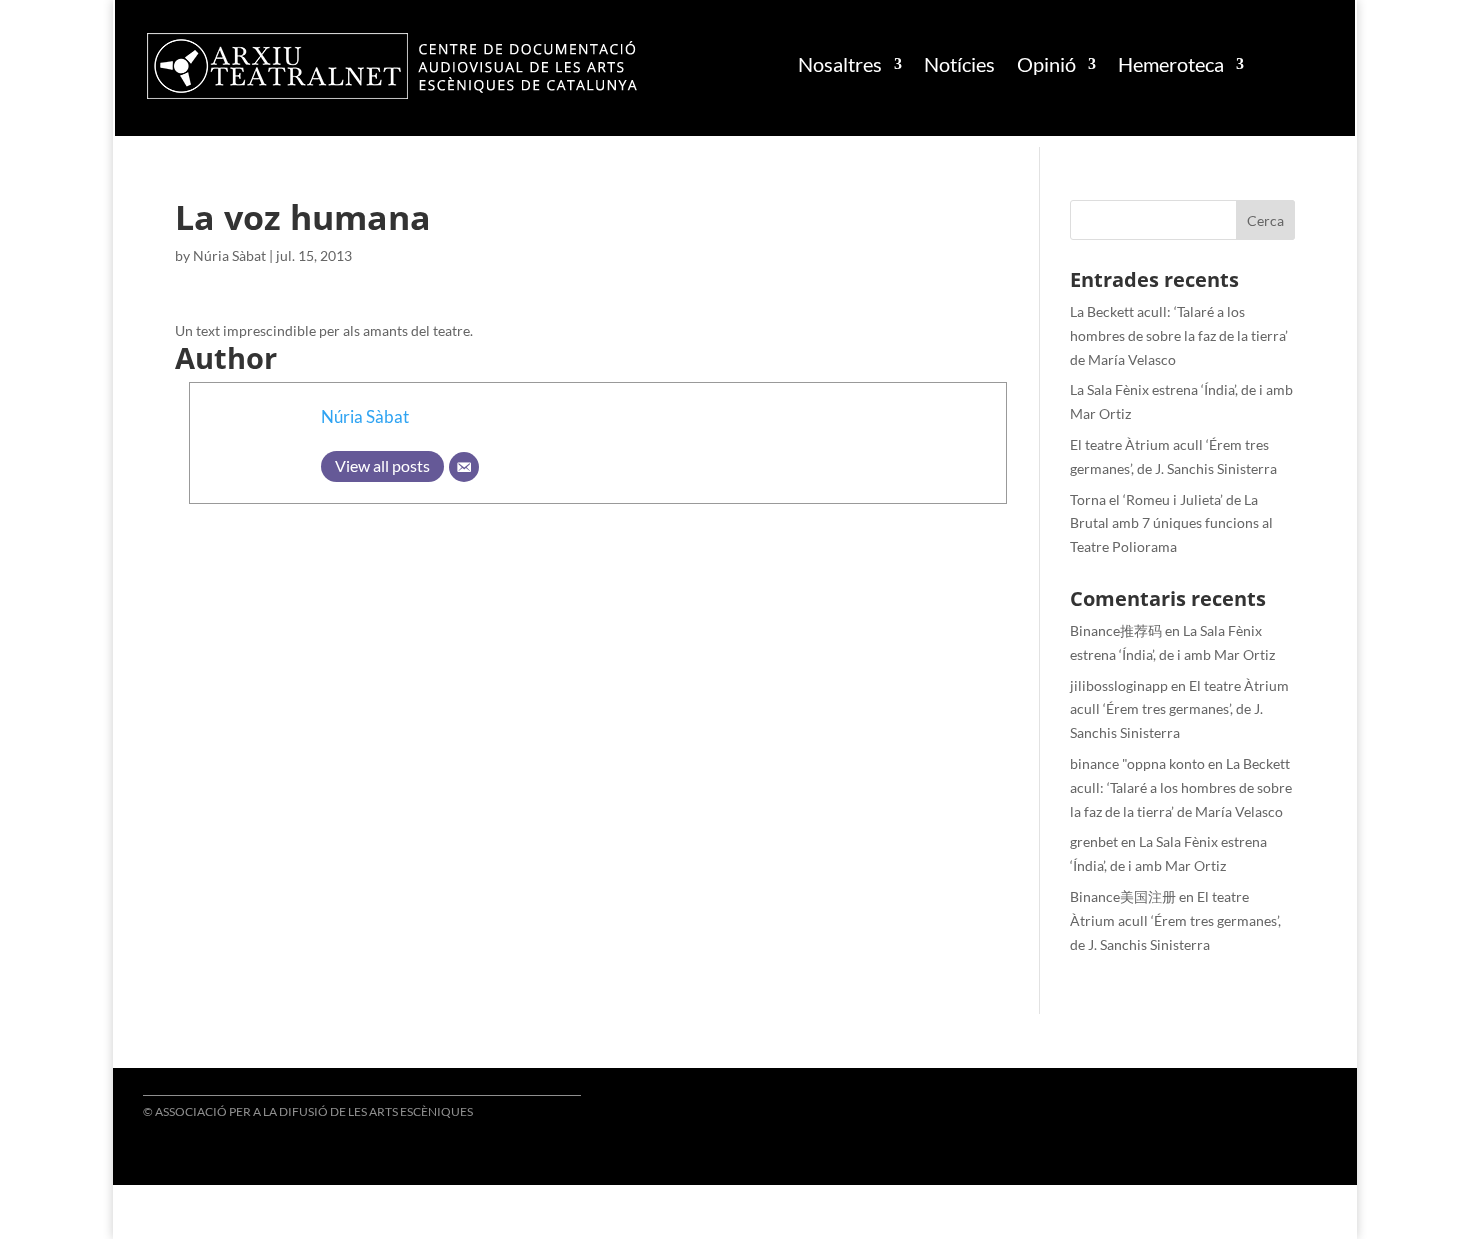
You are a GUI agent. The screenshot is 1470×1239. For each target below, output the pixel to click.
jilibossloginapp (1119, 685)
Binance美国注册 (1123, 896)
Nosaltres (840, 64)
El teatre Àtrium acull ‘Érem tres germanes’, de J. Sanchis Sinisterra (1179, 709)
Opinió (1046, 64)
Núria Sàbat (229, 255)
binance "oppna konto (1137, 763)
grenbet (1094, 841)
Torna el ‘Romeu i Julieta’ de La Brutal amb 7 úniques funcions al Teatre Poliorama (1171, 523)
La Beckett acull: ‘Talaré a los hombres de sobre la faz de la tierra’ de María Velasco (1179, 335)
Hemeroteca (1171, 64)
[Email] (464, 467)
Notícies (959, 64)
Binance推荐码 (1116, 630)
